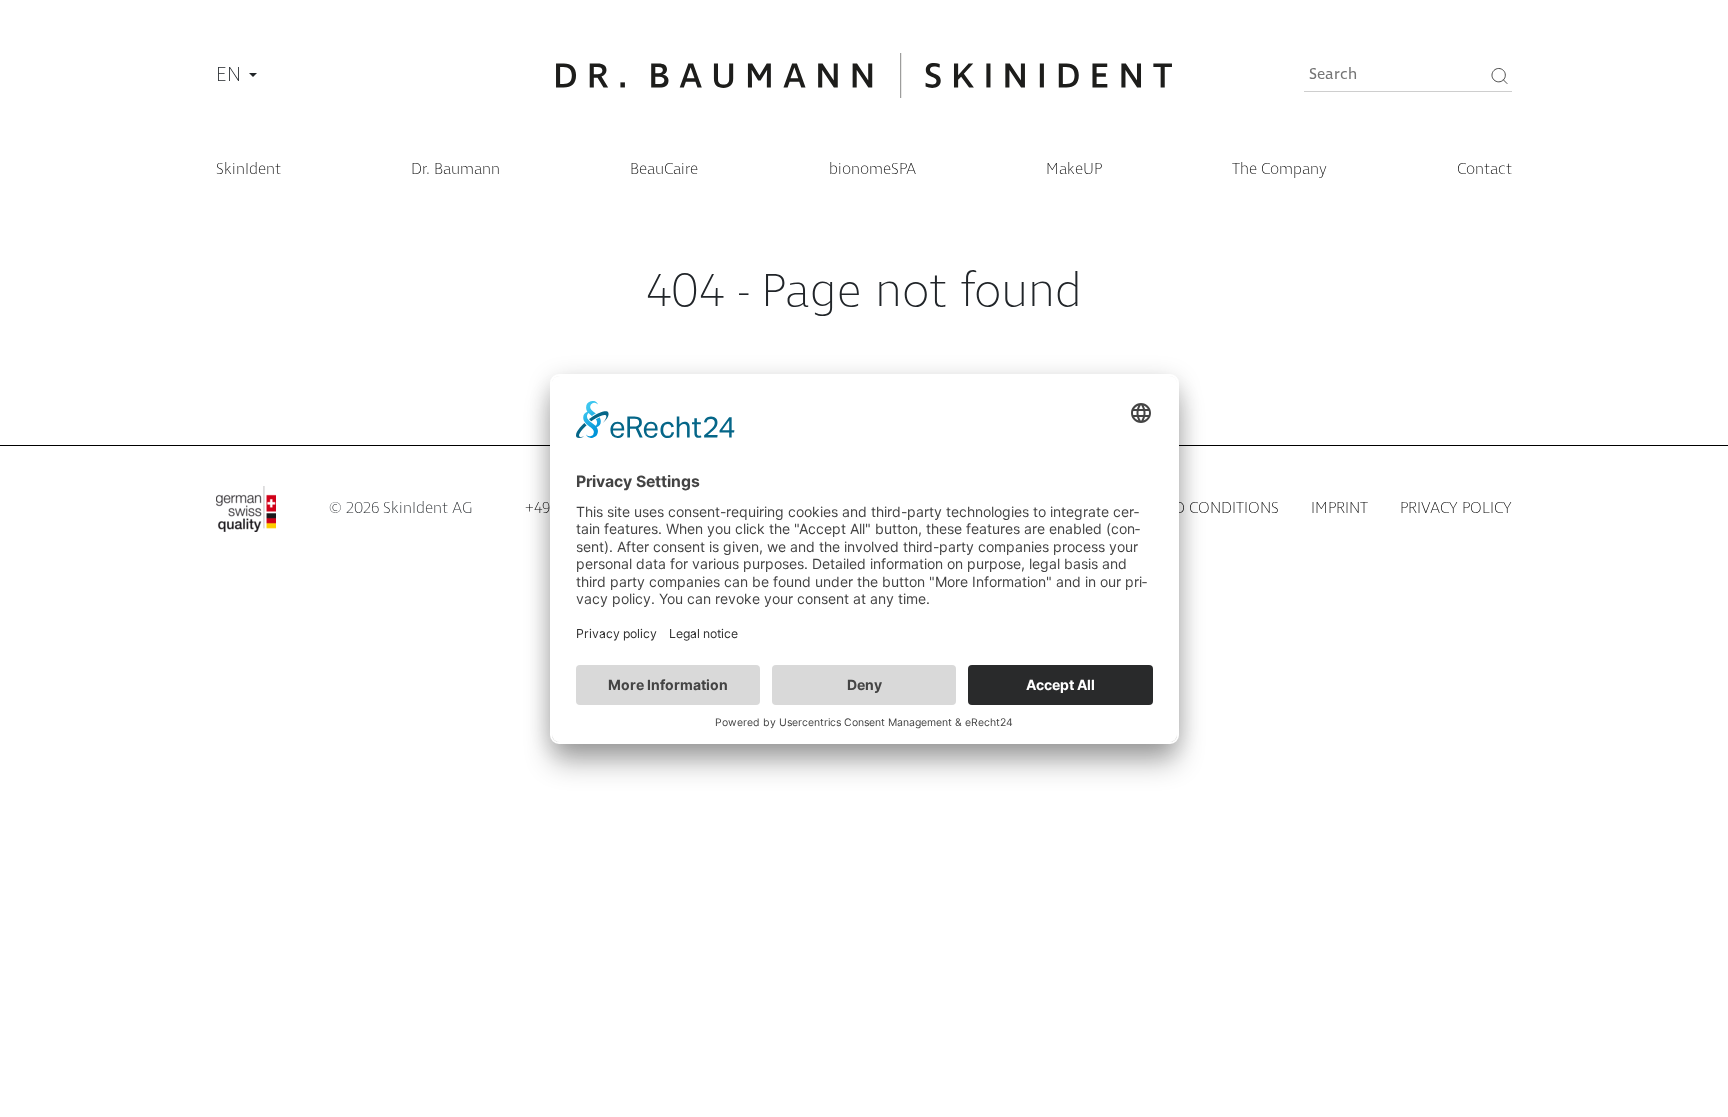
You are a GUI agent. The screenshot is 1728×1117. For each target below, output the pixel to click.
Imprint (1339, 508)
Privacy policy (1456, 508)
